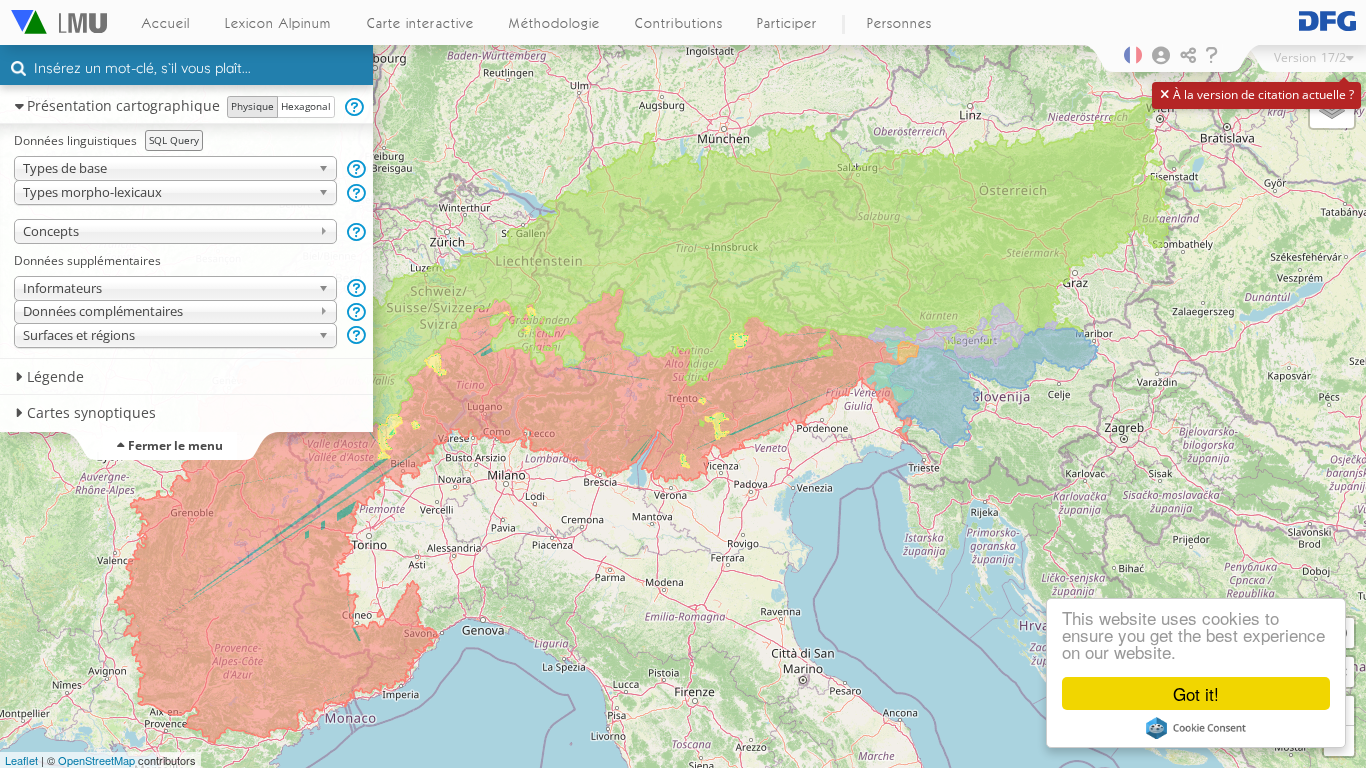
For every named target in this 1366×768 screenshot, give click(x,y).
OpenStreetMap (96, 760)
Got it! (1196, 693)
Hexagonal (306, 106)
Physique (252, 106)
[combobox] (186, 69)
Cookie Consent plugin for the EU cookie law (1196, 728)
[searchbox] (189, 70)
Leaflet (21, 760)
